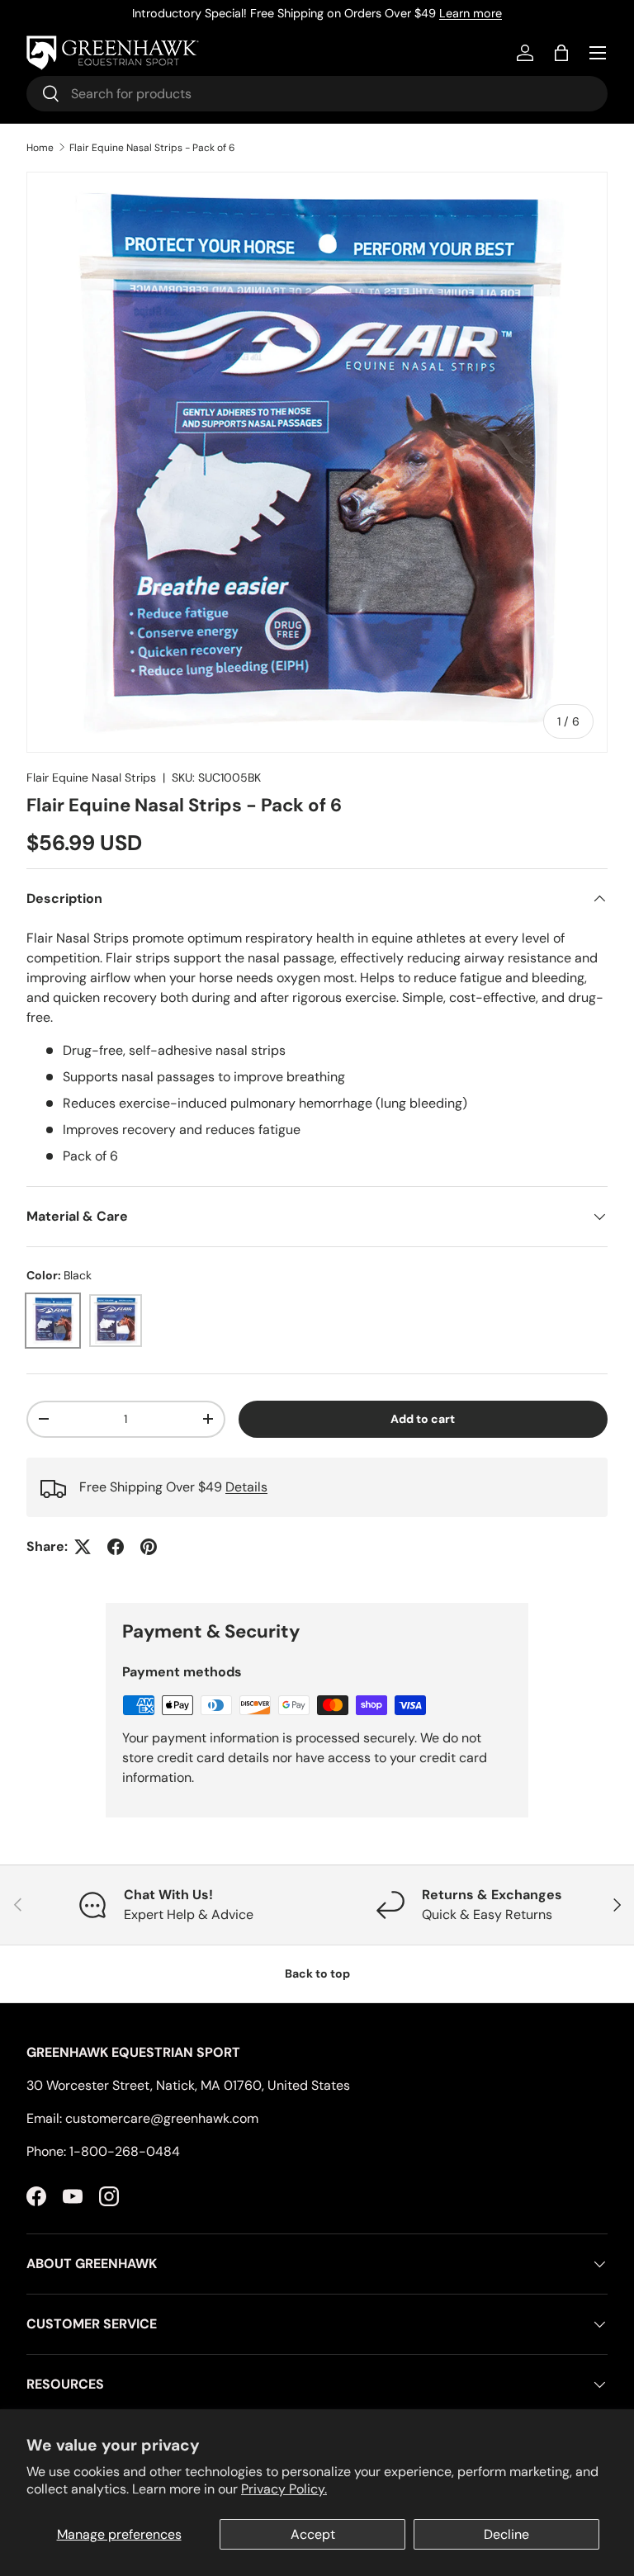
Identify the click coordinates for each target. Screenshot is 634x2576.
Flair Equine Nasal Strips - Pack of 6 (152, 148)
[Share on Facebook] (116, 1547)
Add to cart (423, 1419)
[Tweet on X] (83, 1547)
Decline (506, 2534)
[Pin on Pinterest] (149, 1547)
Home (40, 148)
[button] (561, 53)
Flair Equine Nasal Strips (91, 778)
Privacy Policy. (284, 2489)
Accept (313, 2534)
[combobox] (317, 94)
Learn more (471, 13)
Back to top (317, 1973)
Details (246, 1487)
